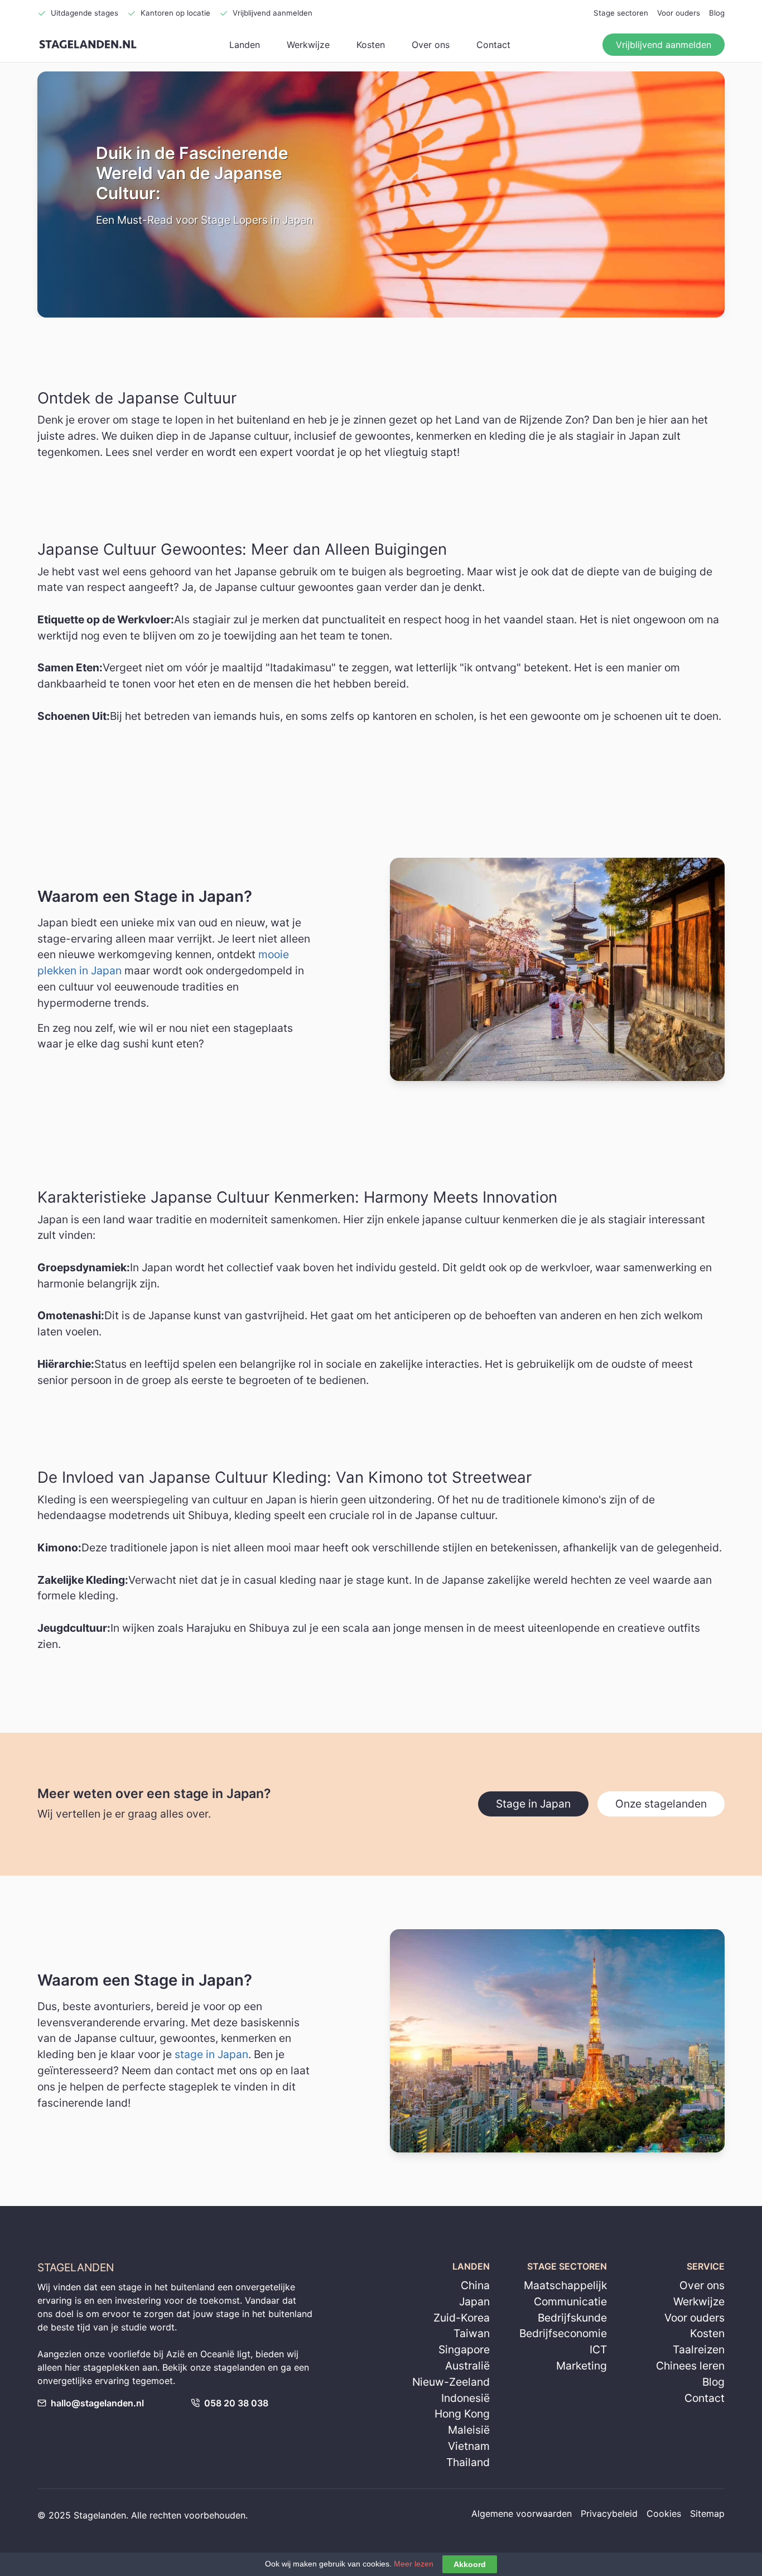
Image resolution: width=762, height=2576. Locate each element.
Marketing (582, 2366)
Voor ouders (679, 13)
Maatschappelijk (565, 2285)
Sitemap (707, 2513)
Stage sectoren (621, 13)
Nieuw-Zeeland (451, 2382)
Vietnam (469, 2446)
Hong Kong (462, 2414)
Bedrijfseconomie (563, 2333)
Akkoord (470, 2564)
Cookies (664, 2513)
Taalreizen (699, 2349)
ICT (598, 2349)
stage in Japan (211, 2054)
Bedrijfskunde (572, 2318)
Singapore (464, 2349)
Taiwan (472, 2333)
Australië (467, 2366)
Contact (493, 45)
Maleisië (469, 2430)
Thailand (468, 2462)
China (475, 2285)
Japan (474, 2301)
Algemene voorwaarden (522, 2513)
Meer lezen (414, 2564)
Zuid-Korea (462, 2318)
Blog (717, 13)
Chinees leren (690, 2366)
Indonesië (466, 2398)
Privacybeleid (609, 2513)
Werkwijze (308, 45)
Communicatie (570, 2301)
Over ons (431, 45)
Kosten (371, 45)
